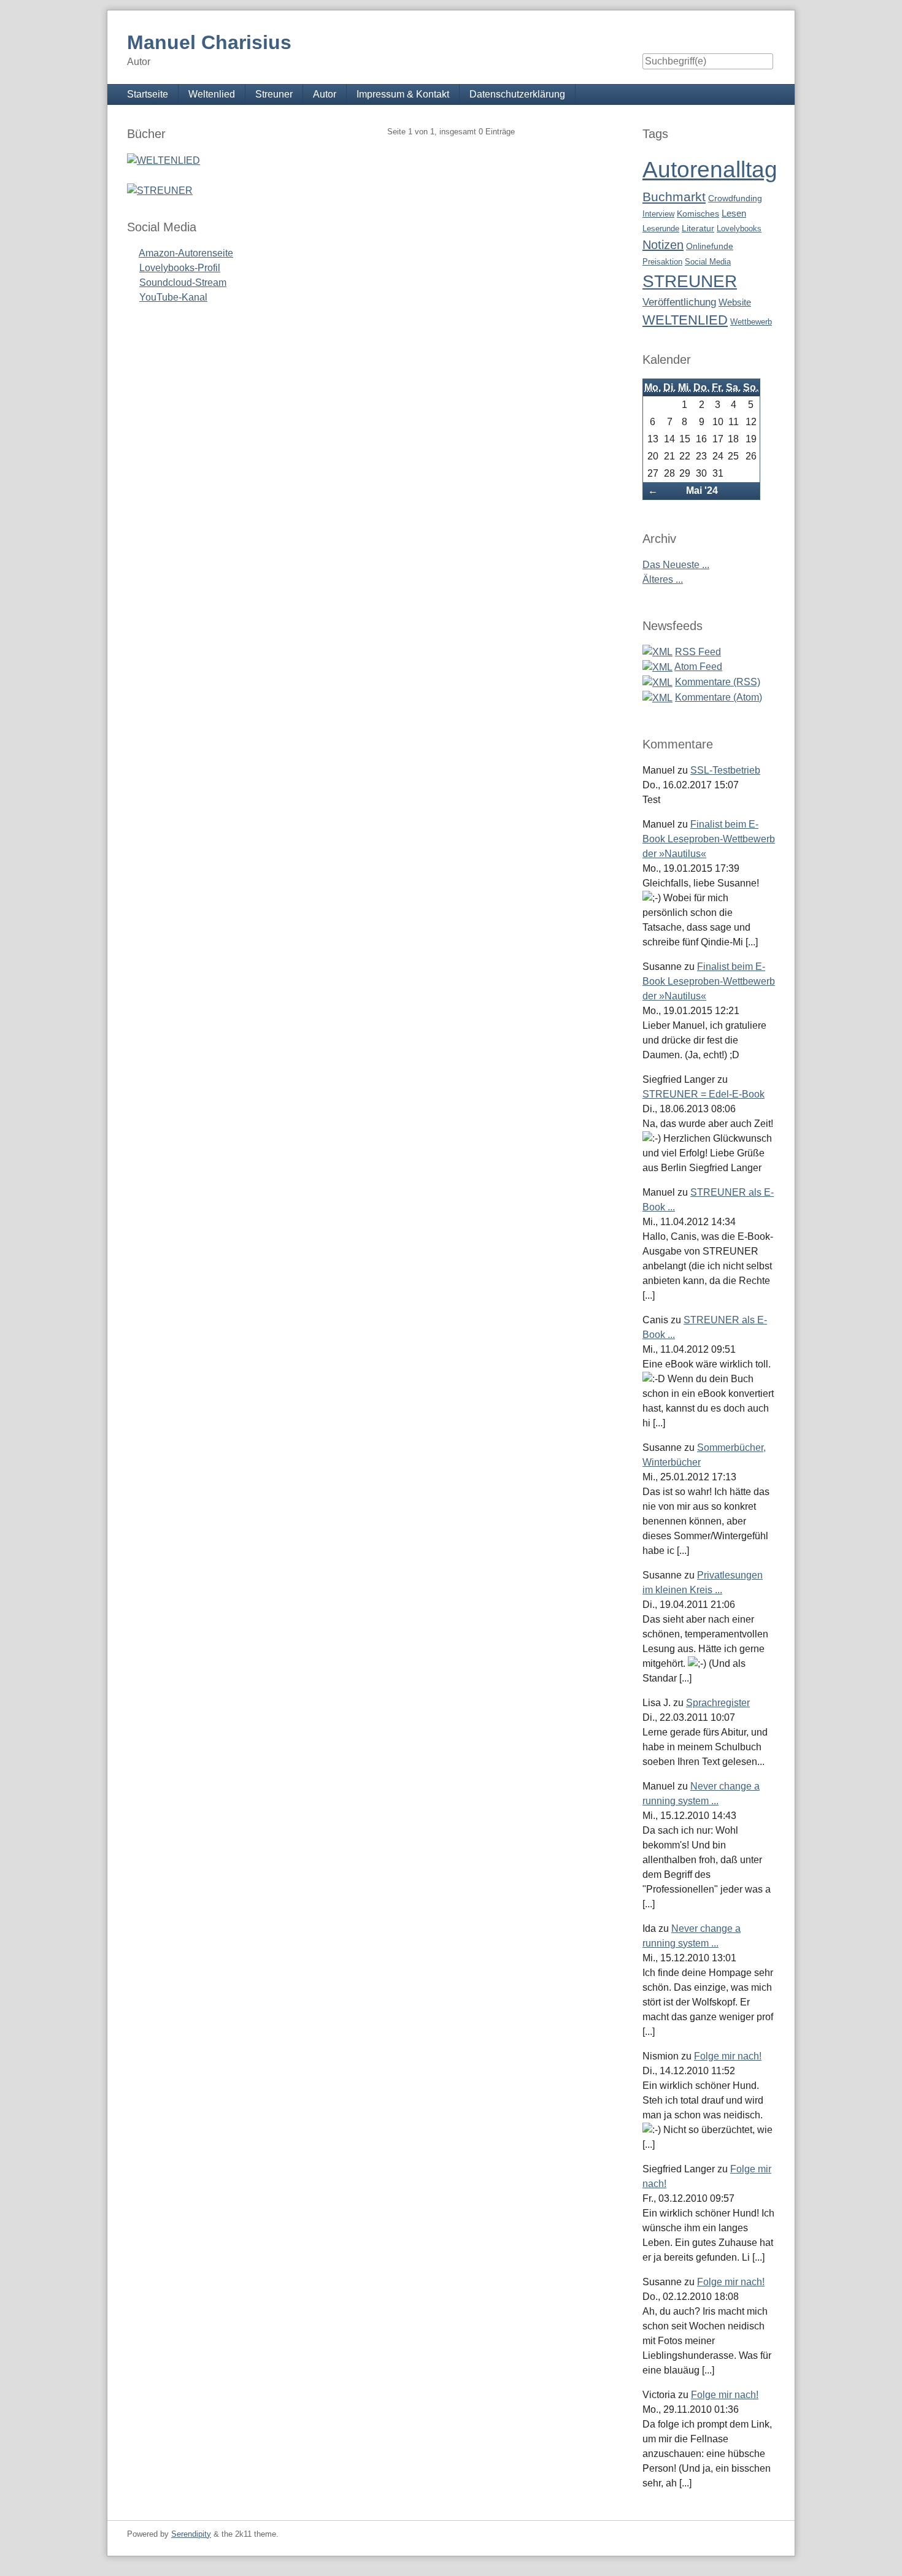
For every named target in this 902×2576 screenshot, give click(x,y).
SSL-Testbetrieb (725, 770)
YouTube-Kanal (173, 297)
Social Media (708, 262)
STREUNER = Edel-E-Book (703, 1094)
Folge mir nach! (728, 2056)
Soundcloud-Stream (183, 283)
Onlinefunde (710, 246)
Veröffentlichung (679, 302)
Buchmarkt (674, 197)
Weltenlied (212, 94)
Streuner (274, 94)
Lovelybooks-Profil (180, 268)
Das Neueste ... (676, 565)
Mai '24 (702, 490)
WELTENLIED (685, 320)
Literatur (698, 229)
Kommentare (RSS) (718, 682)
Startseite (148, 94)
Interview (658, 214)
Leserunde (661, 229)
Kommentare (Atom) (719, 697)
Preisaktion (662, 262)
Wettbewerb (751, 322)
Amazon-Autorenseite (186, 253)
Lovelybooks (739, 229)
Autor (325, 94)
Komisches (698, 214)
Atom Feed (698, 667)
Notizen (663, 245)
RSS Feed (698, 652)
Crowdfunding (735, 198)
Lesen (734, 213)
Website (735, 302)
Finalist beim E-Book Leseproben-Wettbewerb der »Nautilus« (709, 839)
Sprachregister (718, 1703)
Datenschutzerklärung (517, 94)
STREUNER (690, 281)
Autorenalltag (710, 170)
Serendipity (191, 2534)
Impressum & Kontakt (403, 94)
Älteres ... (663, 579)
